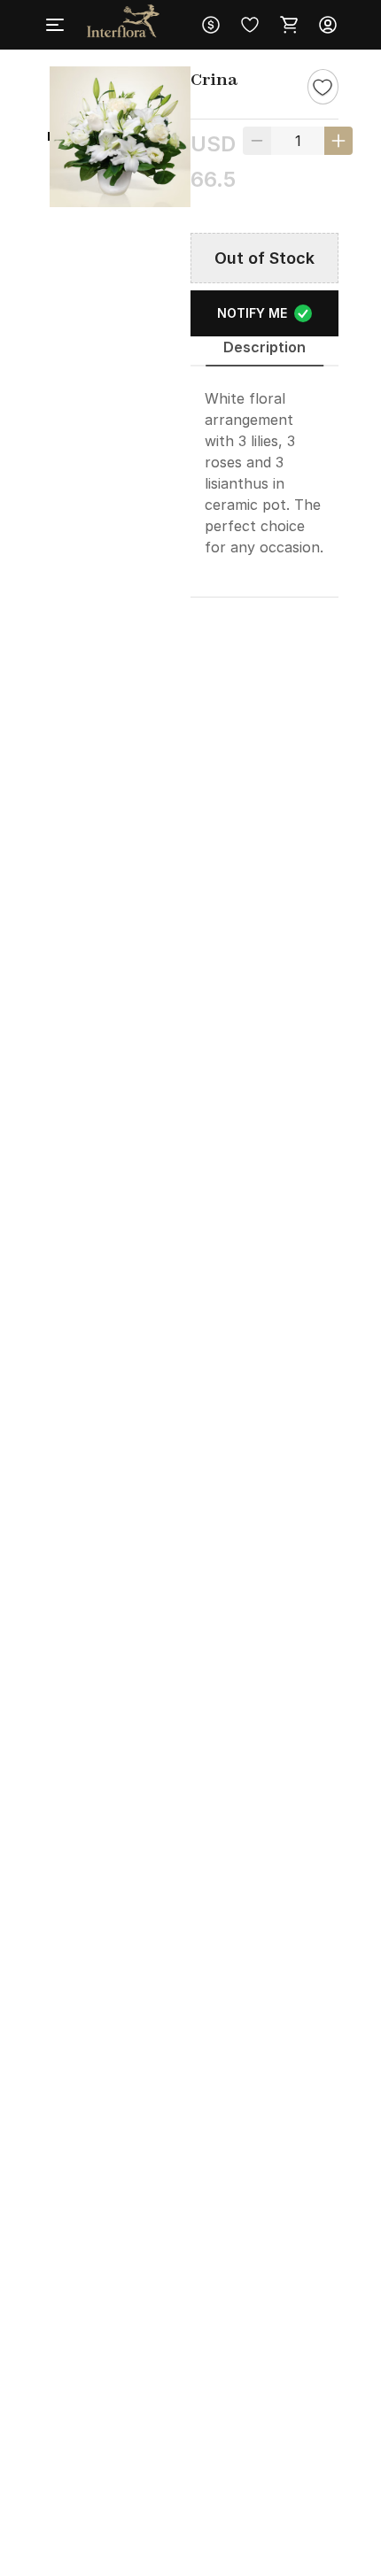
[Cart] (289, 25)
